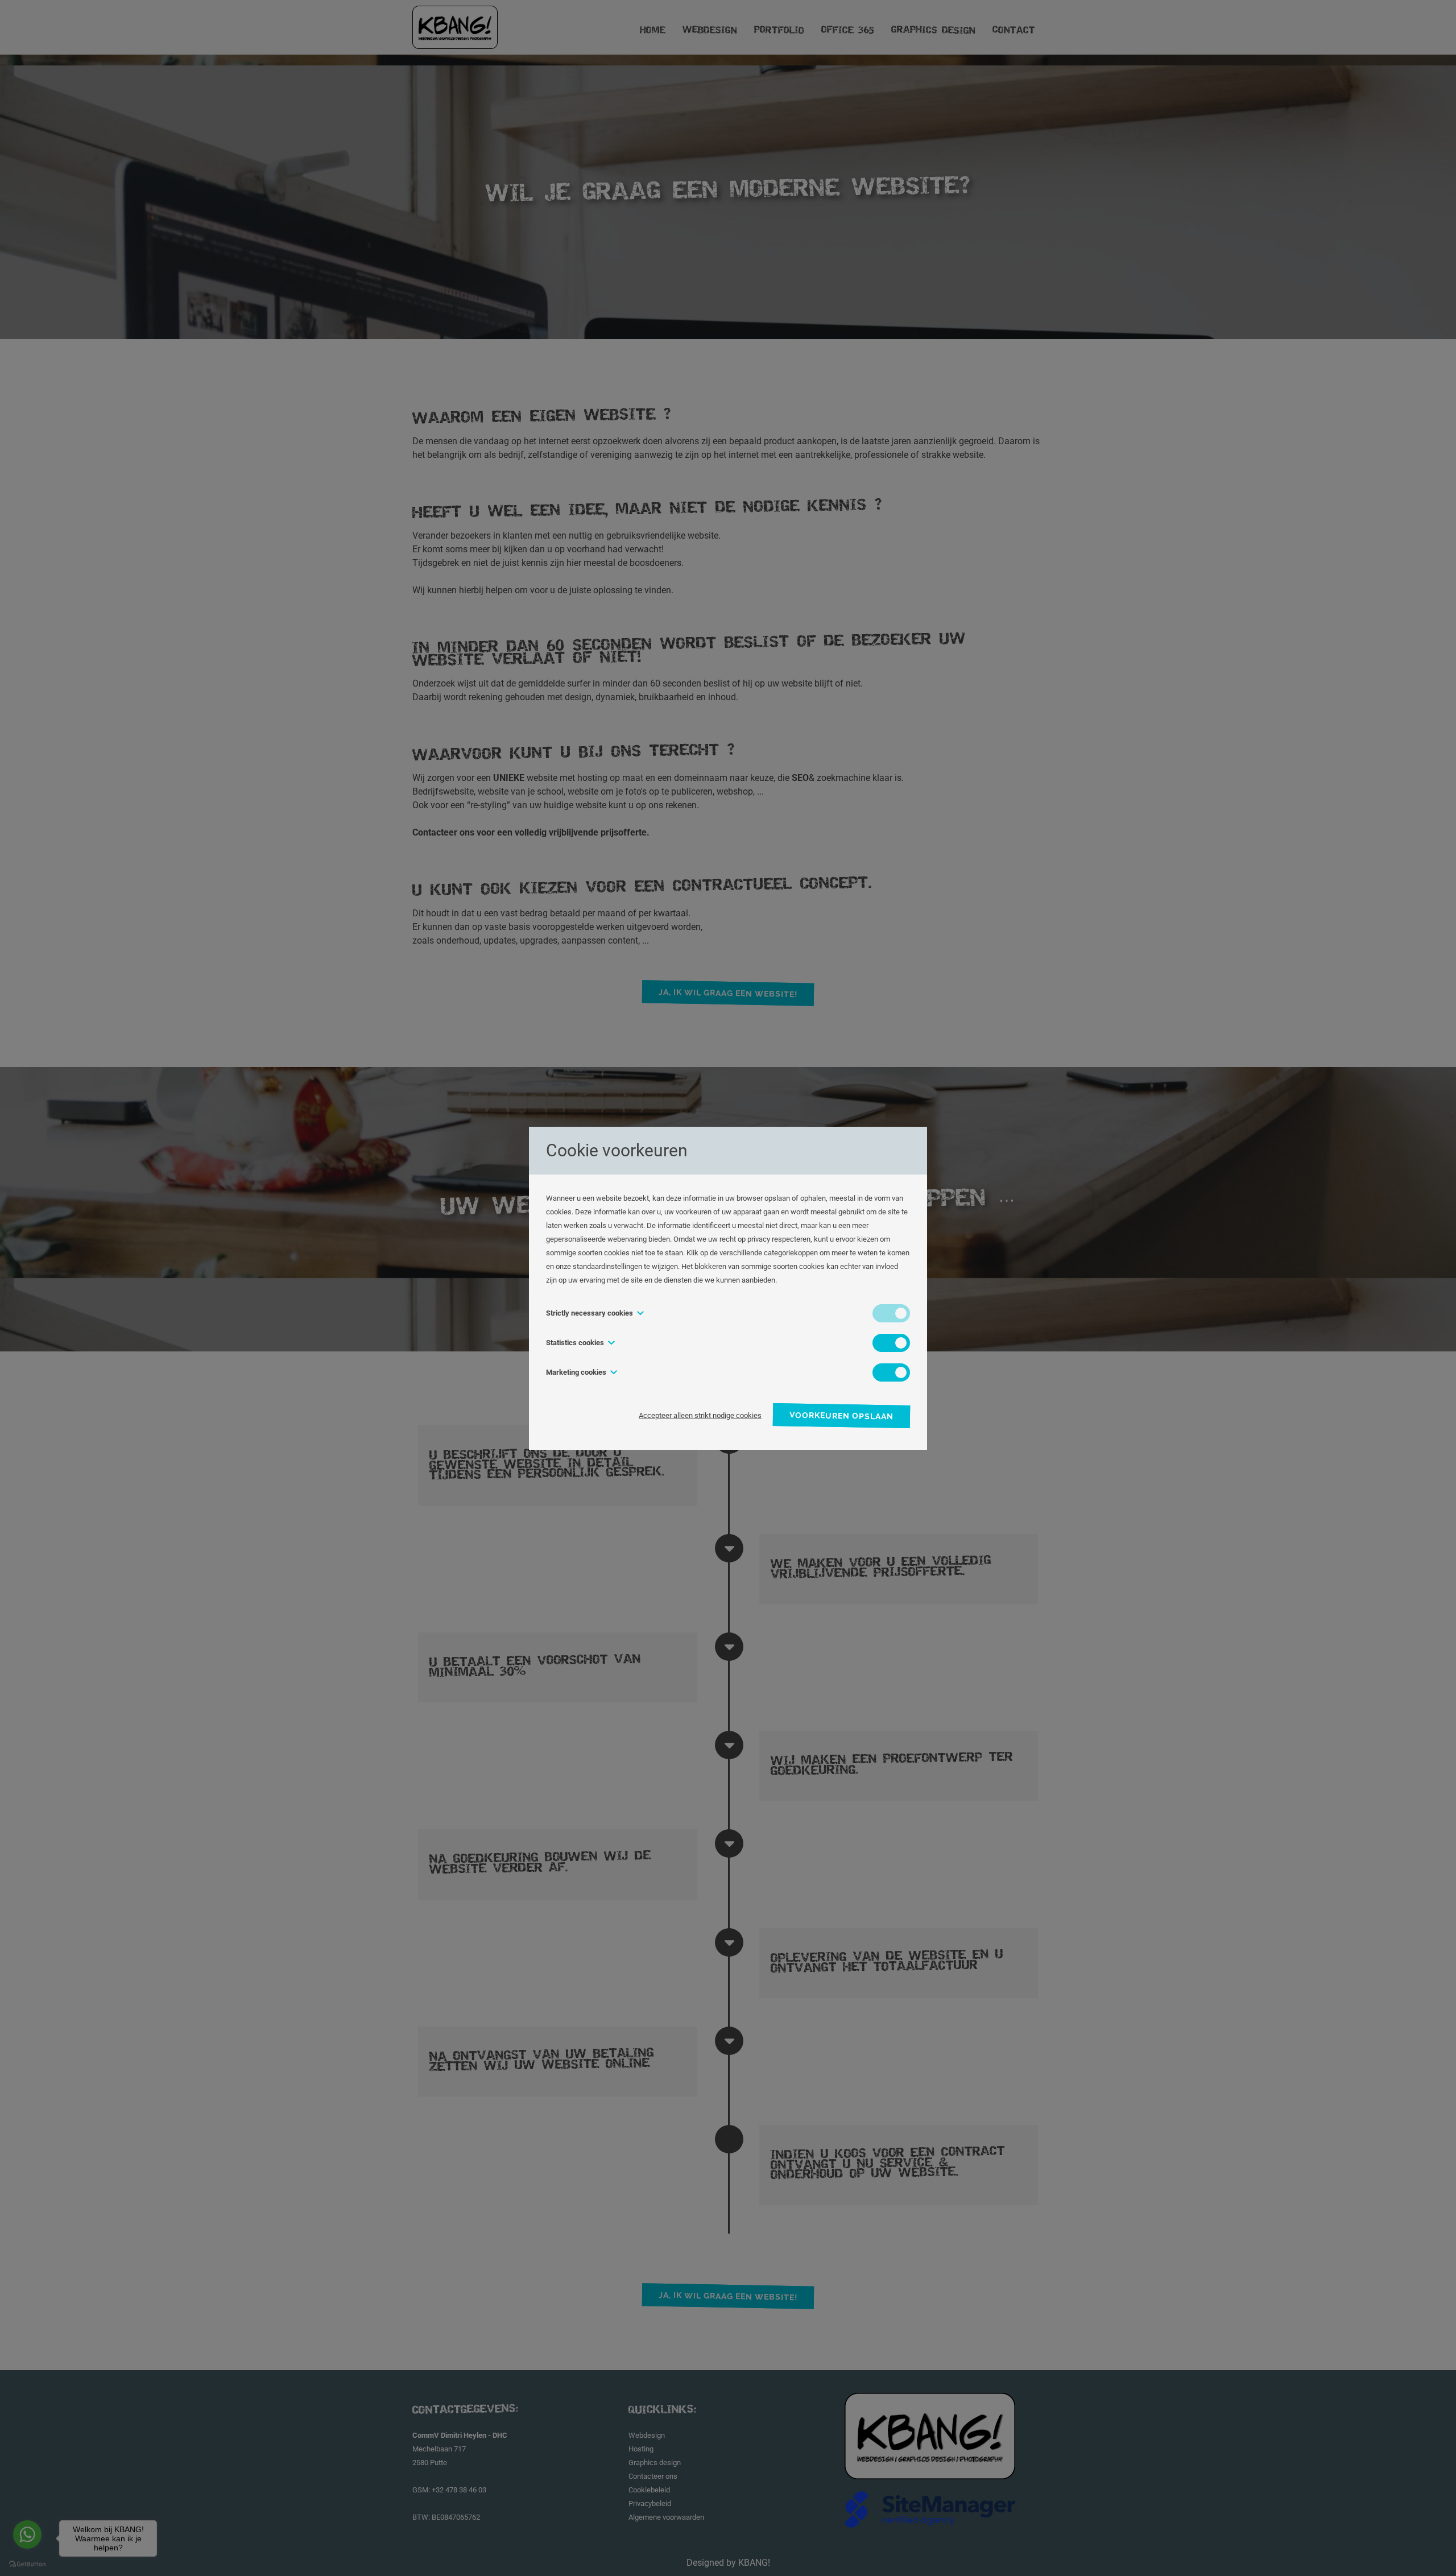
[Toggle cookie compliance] (891, 1343)
